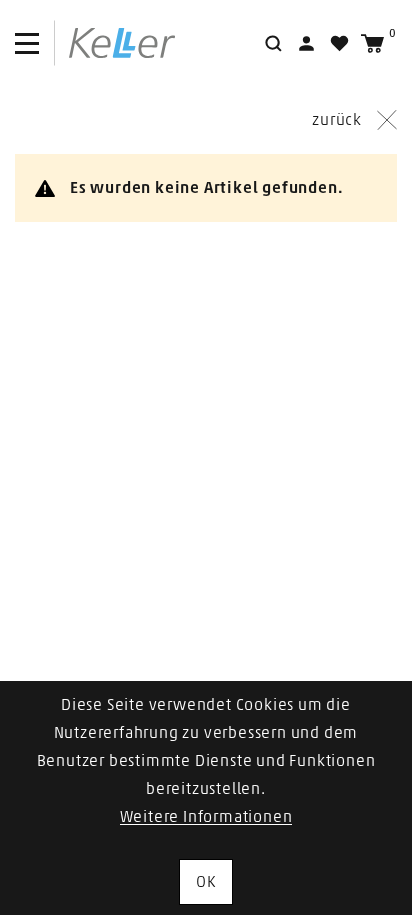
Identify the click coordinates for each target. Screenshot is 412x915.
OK (206, 882)
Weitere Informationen (206, 817)
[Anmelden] (306, 43)
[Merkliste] (339, 43)
